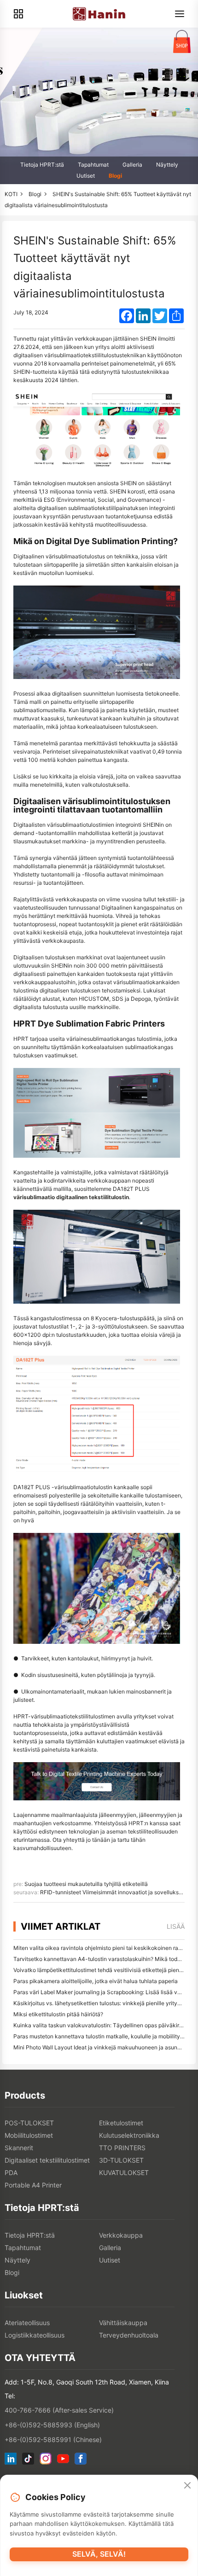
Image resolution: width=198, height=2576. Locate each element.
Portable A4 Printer (33, 2185)
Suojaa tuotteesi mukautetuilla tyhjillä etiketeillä (86, 1884)
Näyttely (167, 165)
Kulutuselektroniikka (129, 2135)
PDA (11, 2173)
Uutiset (86, 176)
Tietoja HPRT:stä (42, 165)
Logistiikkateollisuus (35, 2335)
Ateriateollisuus (27, 2323)
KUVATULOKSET (124, 2173)
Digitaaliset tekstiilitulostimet (47, 2160)
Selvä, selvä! (99, 2554)
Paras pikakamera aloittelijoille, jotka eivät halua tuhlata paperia (96, 1981)
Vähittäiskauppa (123, 2323)
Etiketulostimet (121, 2123)
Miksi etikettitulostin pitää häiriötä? (58, 2014)
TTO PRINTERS (122, 2148)
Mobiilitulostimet (29, 2135)
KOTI (11, 194)
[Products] (18, 14)
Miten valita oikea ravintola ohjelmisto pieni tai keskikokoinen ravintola (105, 1948)
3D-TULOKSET (121, 2160)
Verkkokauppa (121, 2235)
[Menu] (180, 14)
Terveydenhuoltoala (129, 2335)
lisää (176, 1926)
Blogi (115, 176)
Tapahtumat (93, 165)
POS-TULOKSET (29, 2123)
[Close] (187, 2486)
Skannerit (19, 2148)
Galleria (132, 165)
